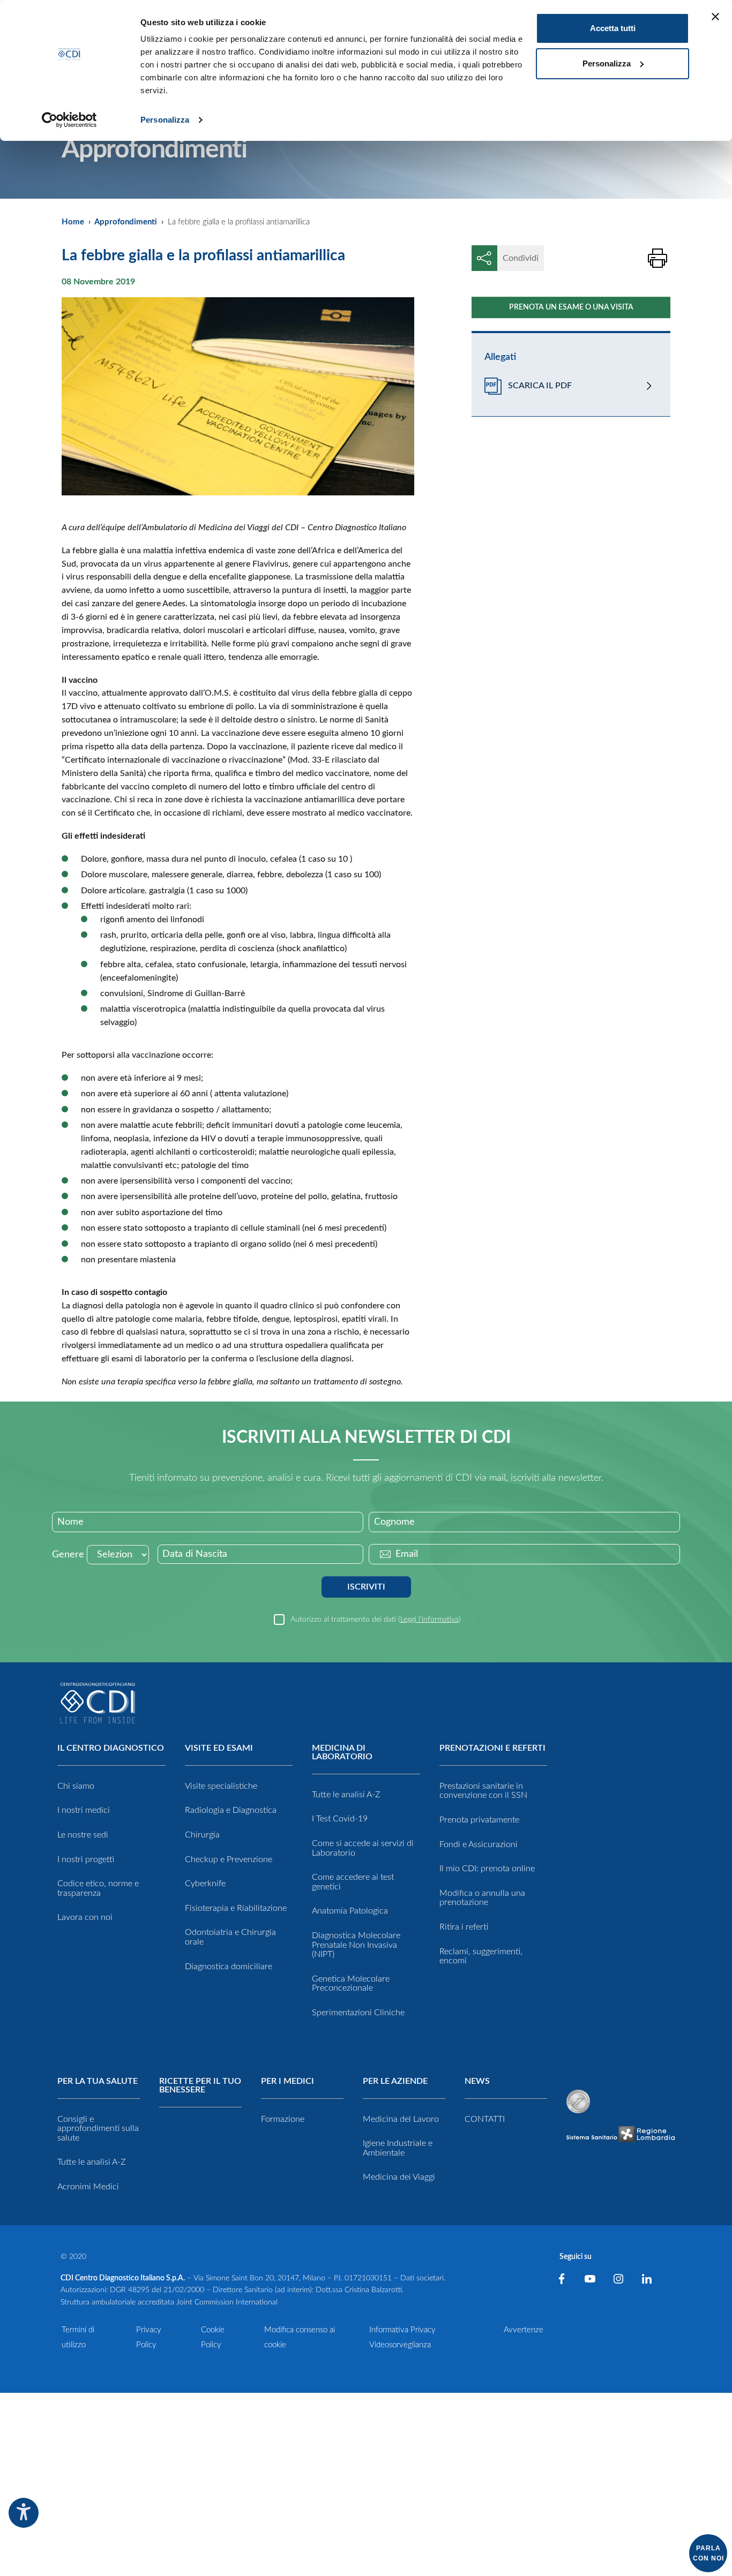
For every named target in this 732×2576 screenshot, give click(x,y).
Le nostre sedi (83, 1835)
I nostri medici (84, 1810)
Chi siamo (76, 1786)
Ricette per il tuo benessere (200, 2085)
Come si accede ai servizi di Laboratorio (363, 1848)
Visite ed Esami (219, 1748)
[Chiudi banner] (715, 17)
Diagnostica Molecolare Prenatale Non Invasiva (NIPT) (356, 1945)
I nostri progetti (86, 1859)
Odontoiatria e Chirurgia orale (230, 1937)
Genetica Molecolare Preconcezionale (351, 1984)
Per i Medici (287, 2081)
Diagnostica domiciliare (229, 1967)
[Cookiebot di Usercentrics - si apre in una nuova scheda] (69, 120)
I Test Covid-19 (340, 1819)
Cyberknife (205, 1884)
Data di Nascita (195, 1554)
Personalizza (165, 120)
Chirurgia (202, 1835)
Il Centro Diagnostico (111, 1748)
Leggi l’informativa (430, 1619)
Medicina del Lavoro (401, 2119)
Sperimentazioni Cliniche (358, 2013)
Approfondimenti (126, 222)
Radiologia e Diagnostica (231, 1810)
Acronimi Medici (88, 2187)
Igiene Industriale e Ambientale (398, 2148)
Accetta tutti (613, 28)
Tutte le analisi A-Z (346, 1795)
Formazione (283, 2119)
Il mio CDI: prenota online (487, 1869)
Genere (68, 1555)
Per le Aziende (395, 2081)
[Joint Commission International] (578, 2102)
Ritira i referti (464, 1927)
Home (73, 222)
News (477, 2081)
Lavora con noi (85, 1917)
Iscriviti (366, 1587)
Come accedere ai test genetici (353, 1882)
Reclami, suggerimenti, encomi (481, 1956)
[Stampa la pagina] (658, 258)
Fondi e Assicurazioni (479, 1844)
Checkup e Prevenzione (229, 1859)
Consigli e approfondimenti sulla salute (98, 2129)
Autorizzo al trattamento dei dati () (376, 1619)
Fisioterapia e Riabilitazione (236, 1908)
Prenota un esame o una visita (571, 307)
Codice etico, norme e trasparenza (98, 1888)
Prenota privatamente (479, 1820)
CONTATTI (485, 2119)
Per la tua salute (98, 2081)
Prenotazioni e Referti (492, 1748)
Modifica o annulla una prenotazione (482, 1898)
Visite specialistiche (221, 1786)
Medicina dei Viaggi (399, 2177)
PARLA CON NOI (708, 2553)
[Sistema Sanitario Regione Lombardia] (621, 2134)
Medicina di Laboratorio (342, 1752)
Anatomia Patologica (350, 1911)
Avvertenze (524, 2330)
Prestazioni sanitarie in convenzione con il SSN (483, 1791)
